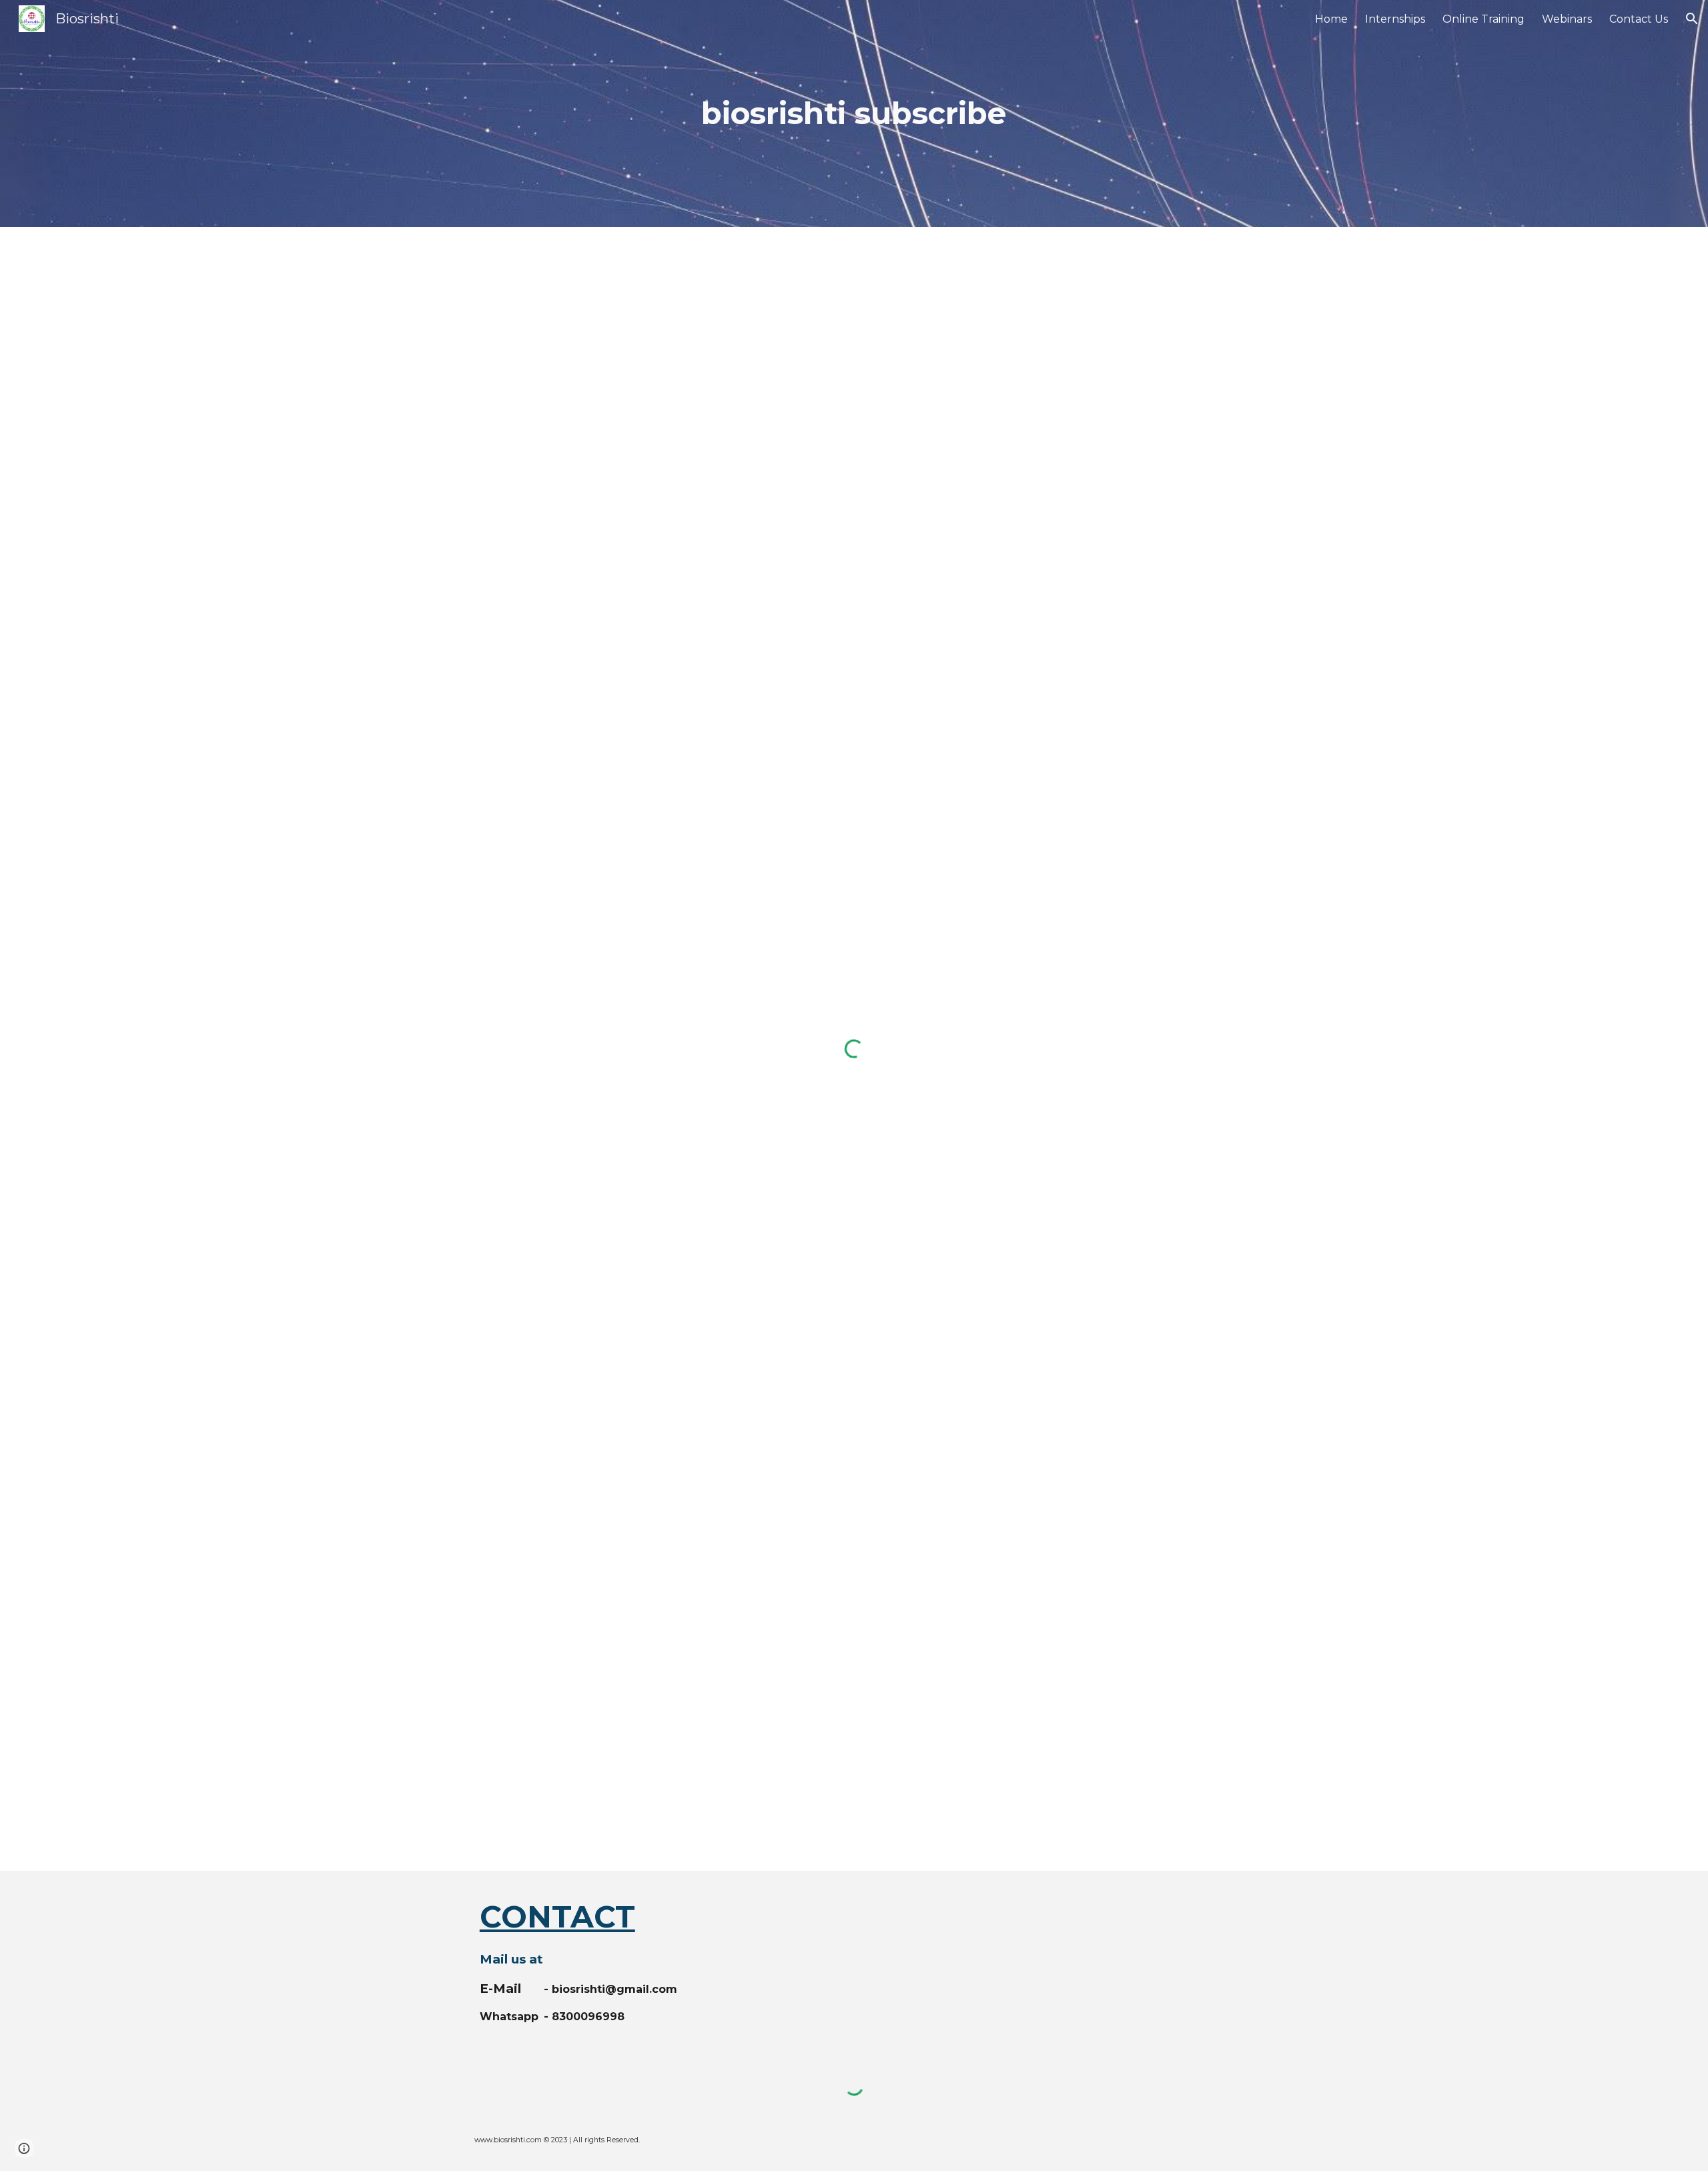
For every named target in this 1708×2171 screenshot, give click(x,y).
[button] (1692, 19)
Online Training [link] (1483, 19)
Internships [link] (1395, 19)
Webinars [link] (1567, 19)
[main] (854, 114)
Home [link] (1331, 19)
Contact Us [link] (1639, 19)
